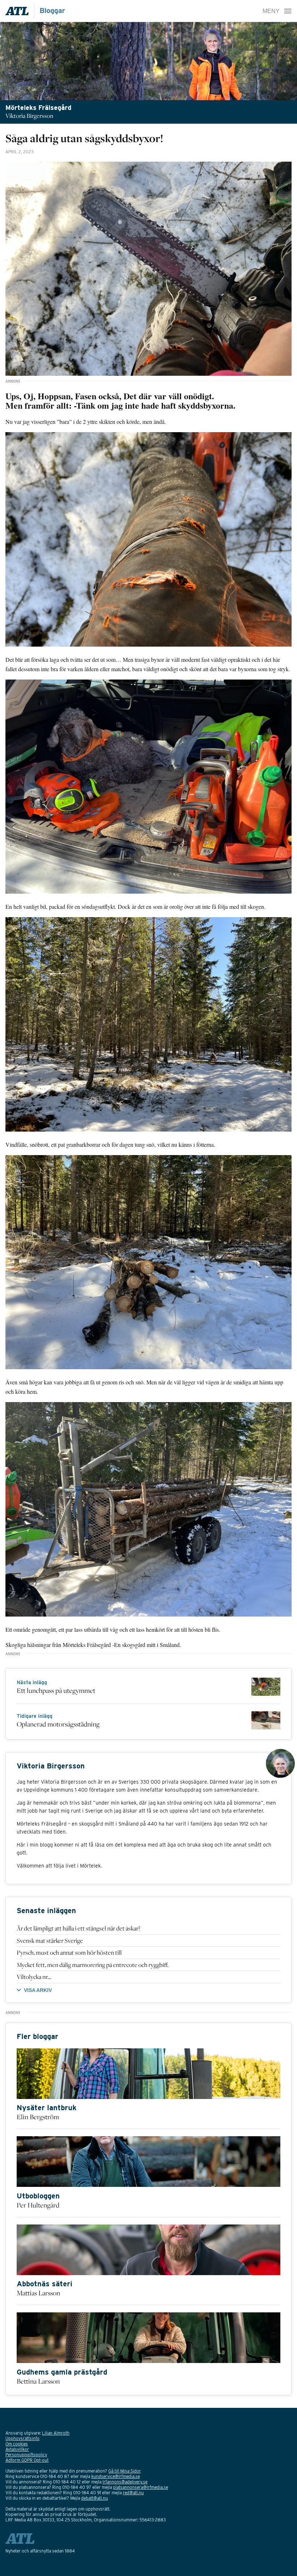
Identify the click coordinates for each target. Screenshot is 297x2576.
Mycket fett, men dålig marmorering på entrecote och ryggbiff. (93, 1965)
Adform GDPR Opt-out (27, 2460)
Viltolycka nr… (34, 1977)
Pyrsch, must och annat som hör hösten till (69, 1953)
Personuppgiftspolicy (26, 2455)
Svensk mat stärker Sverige (50, 1941)
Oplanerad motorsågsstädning (58, 1724)
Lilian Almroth (56, 2433)
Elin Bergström (38, 2117)
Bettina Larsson (38, 2381)
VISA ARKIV (38, 1990)
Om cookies (17, 2444)
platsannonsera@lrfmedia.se (141, 2487)
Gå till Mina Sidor (125, 2471)
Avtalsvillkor (17, 2449)
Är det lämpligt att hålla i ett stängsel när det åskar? (79, 1928)
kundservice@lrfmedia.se (116, 2476)
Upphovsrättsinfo (22, 2438)
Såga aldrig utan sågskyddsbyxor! (84, 138)
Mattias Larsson (38, 2293)
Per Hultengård (38, 2205)
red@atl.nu (133, 2493)
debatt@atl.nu (95, 2498)
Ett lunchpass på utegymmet (56, 1690)
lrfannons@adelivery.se (125, 2482)
